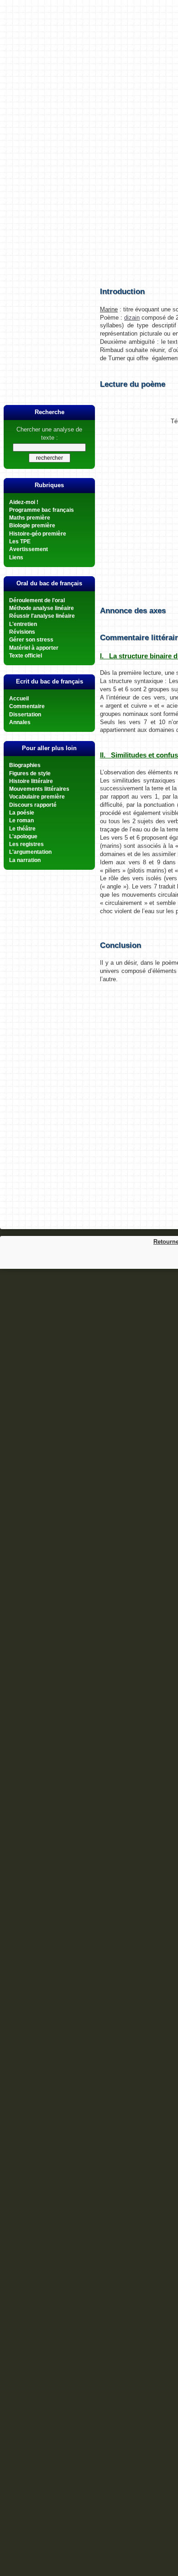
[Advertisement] (89, 154)
